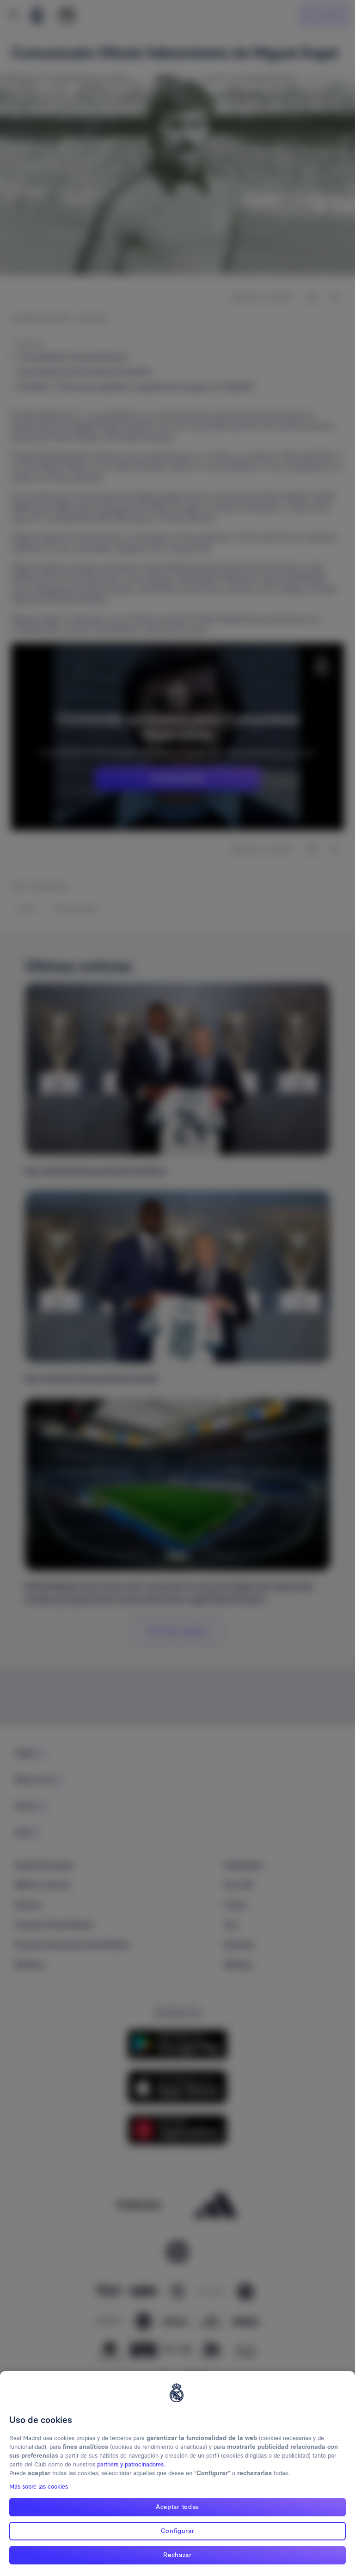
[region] (177, 2474)
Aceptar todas (177, 2507)
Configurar (178, 2531)
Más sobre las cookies (39, 2487)
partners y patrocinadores (130, 2464)
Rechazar (177, 2555)
